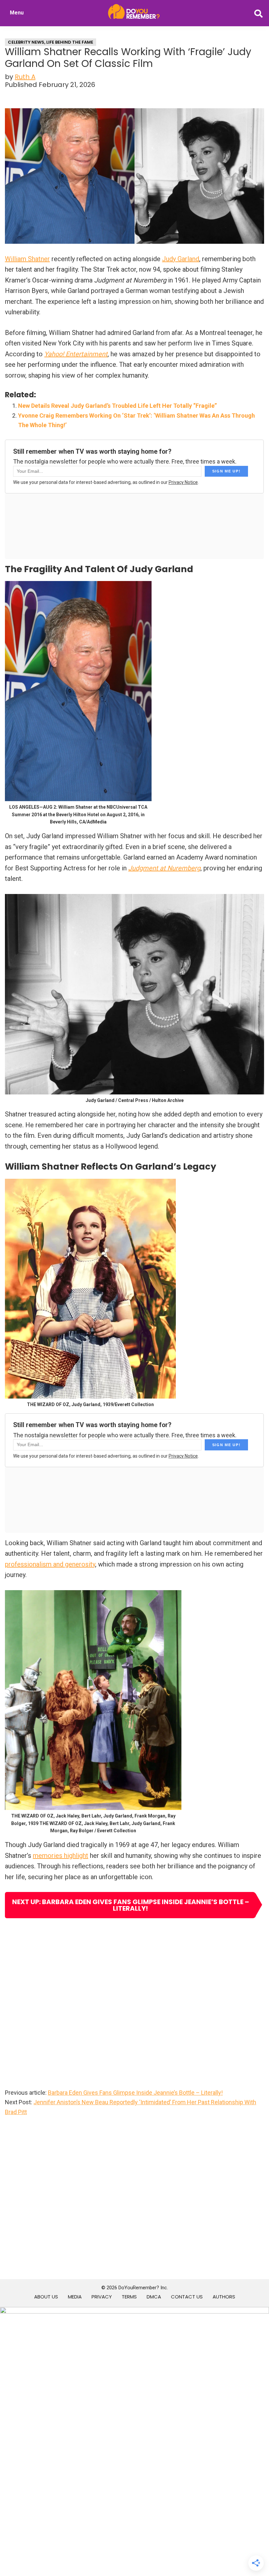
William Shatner (27, 259)
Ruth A (25, 77)
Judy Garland (181, 259)
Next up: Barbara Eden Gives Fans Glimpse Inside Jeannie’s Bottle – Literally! (131, 1905)
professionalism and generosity (50, 1564)
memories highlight (61, 1856)
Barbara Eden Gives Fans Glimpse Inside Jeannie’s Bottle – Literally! (135, 2093)
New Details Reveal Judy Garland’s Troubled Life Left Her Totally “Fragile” (117, 406)
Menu (17, 13)
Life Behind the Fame (70, 42)
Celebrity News (26, 42)
